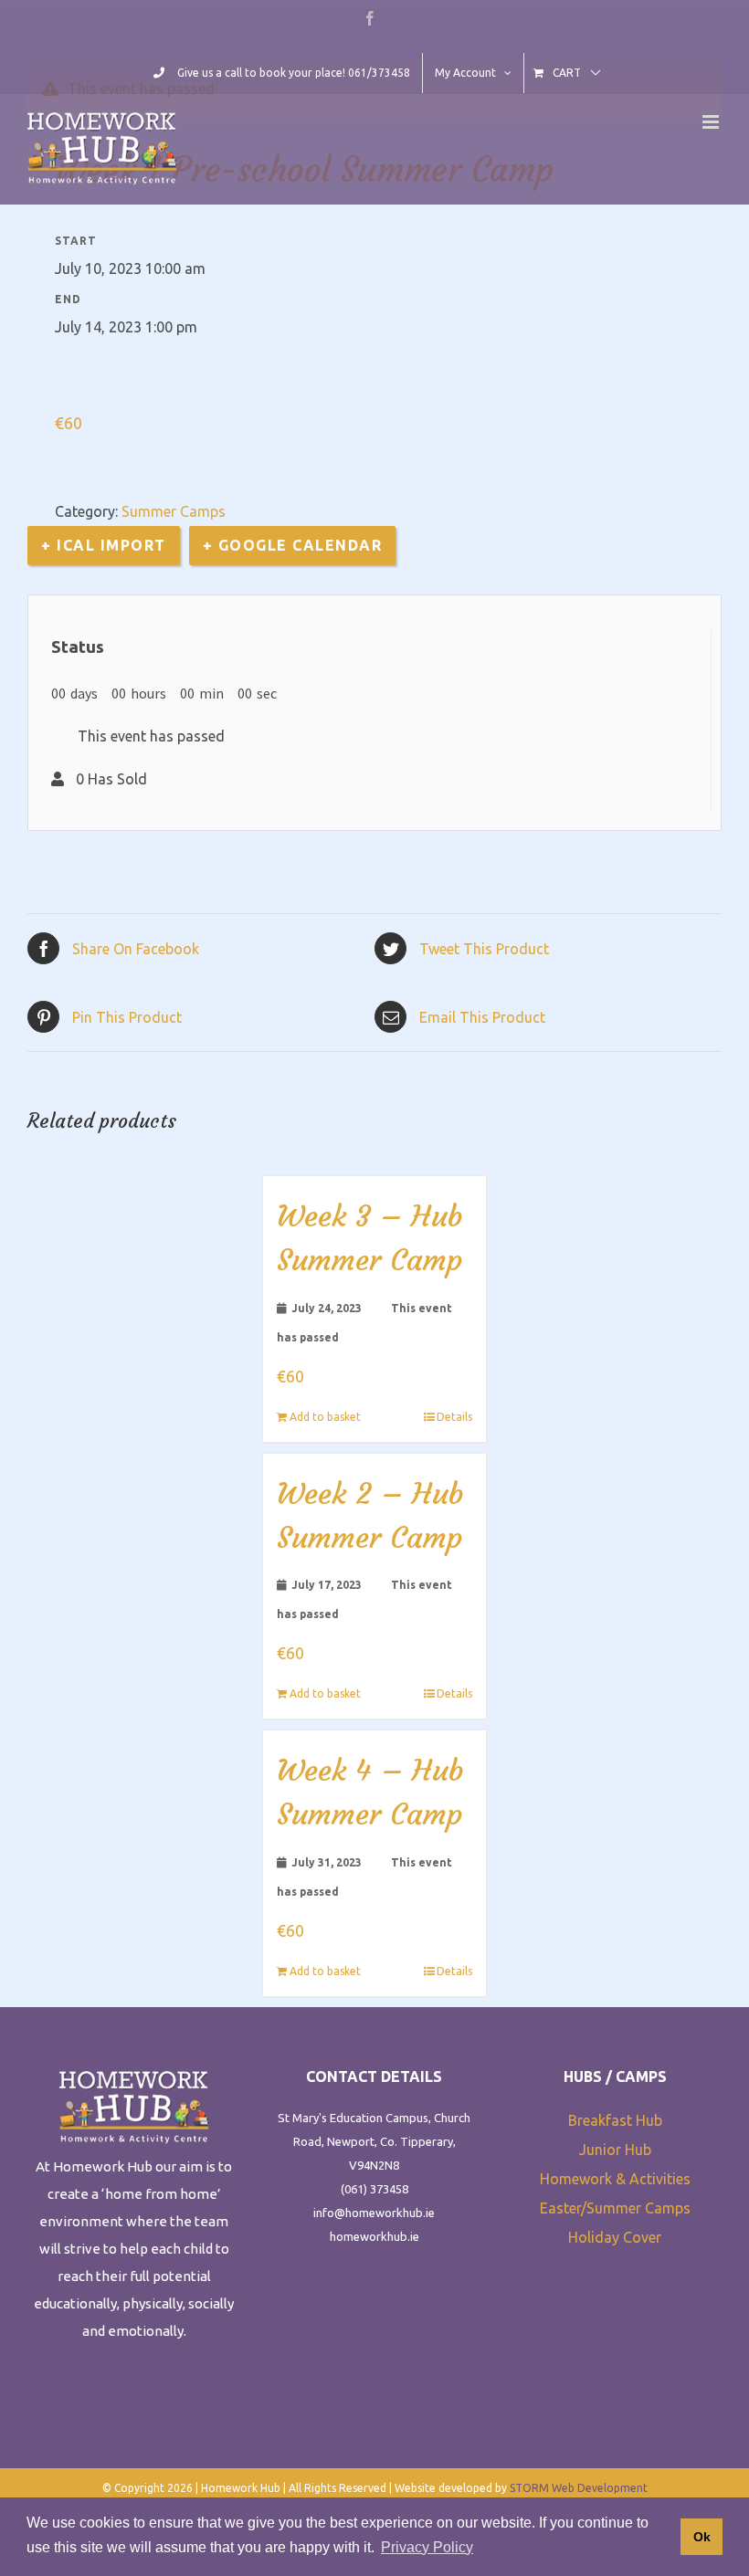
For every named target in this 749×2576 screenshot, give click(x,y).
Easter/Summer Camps (615, 2208)
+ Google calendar (293, 545)
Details (454, 1417)
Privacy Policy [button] (427, 2547)
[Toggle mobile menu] (712, 122)
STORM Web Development (579, 2488)
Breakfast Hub (615, 2120)
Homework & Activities (615, 2179)
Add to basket (325, 1417)
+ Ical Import (104, 545)
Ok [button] (702, 2537)
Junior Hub (615, 2150)
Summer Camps (174, 511)
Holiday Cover (615, 2237)
